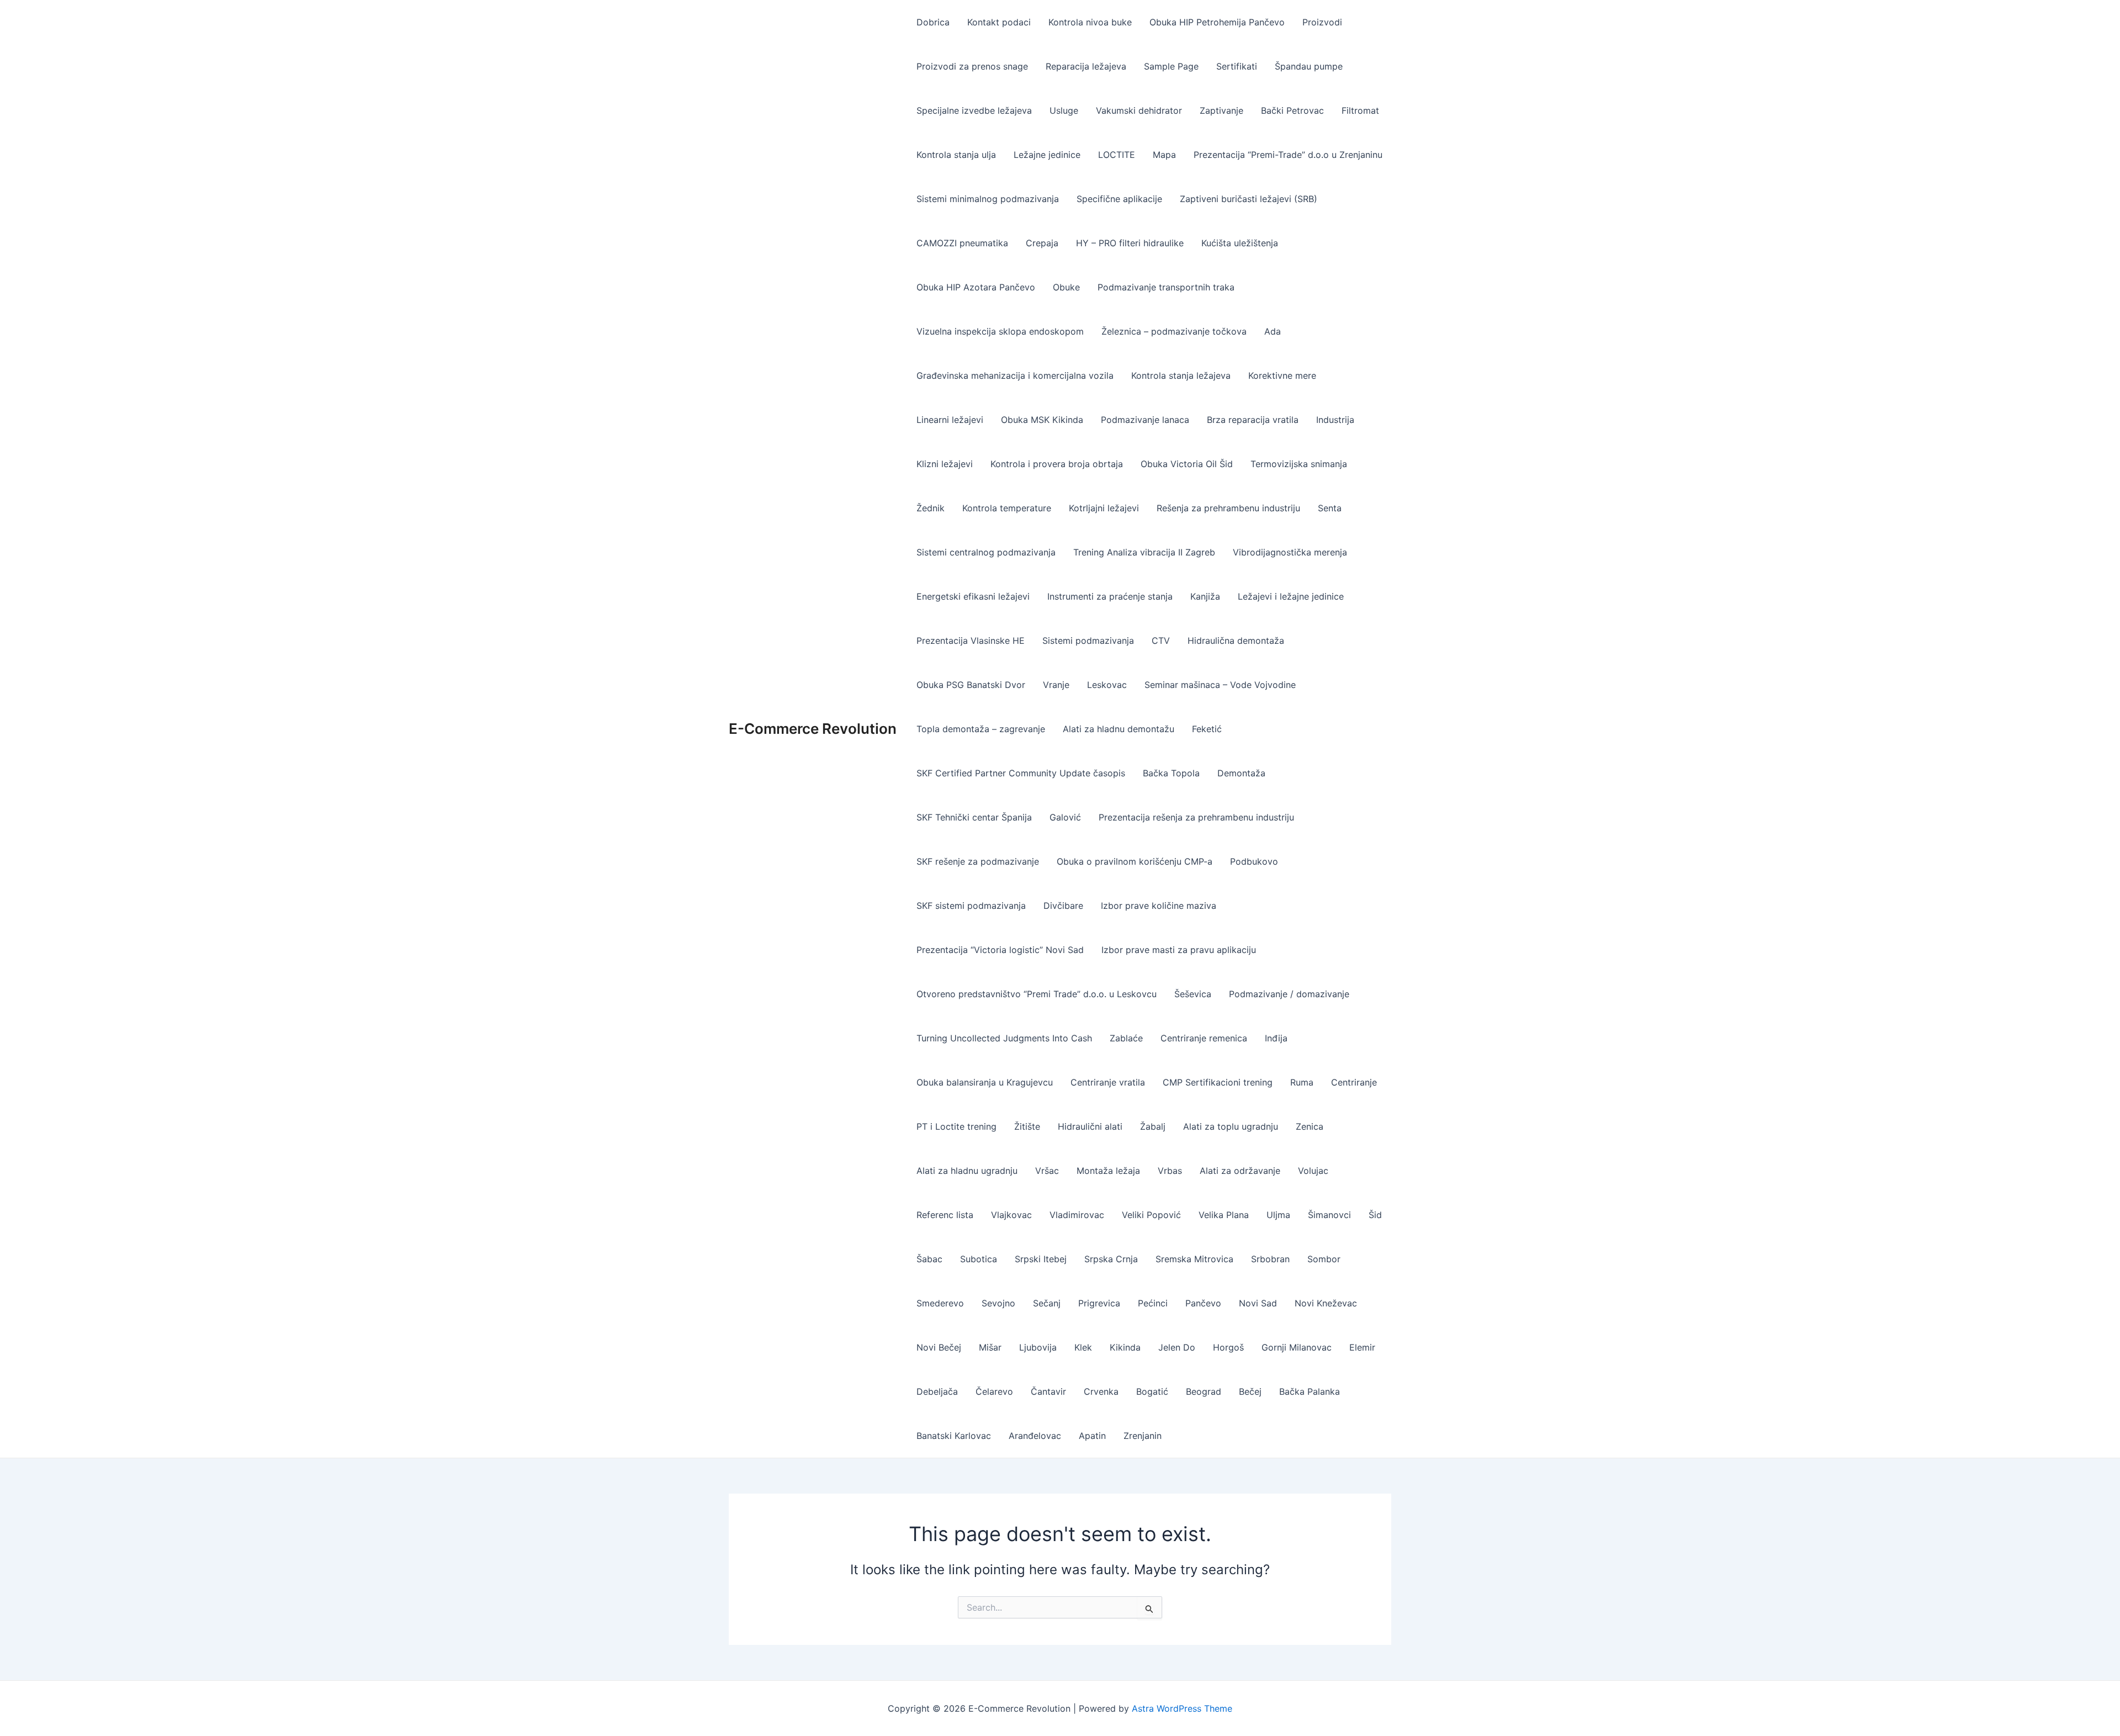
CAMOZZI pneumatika (962, 243)
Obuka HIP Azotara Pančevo (976, 287)
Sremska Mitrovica (1194, 1259)
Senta (1330, 508)
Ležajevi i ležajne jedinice (1291, 596)
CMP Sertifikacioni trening (1218, 1082)
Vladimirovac (1077, 1215)
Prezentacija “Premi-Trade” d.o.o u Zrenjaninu (1288, 155)
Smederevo (940, 1303)
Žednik (931, 508)
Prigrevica (1099, 1303)
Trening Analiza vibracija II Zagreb (1144, 552)
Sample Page (1171, 66)
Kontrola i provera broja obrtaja (1057, 464)
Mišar (990, 1347)
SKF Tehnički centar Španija (974, 817)
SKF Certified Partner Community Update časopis (1021, 773)
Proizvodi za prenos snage (972, 66)
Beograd (1204, 1391)
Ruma (1302, 1082)
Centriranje (1354, 1082)
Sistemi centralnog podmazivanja (986, 552)
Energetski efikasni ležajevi (973, 596)
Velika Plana (1224, 1215)
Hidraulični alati (1090, 1126)
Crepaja (1042, 243)
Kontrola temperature (1007, 508)
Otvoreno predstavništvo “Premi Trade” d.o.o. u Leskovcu (1037, 994)
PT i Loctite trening (956, 1126)
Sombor (1324, 1259)
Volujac (1313, 1171)
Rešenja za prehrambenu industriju (1228, 508)
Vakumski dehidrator (1139, 110)
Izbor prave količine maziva (1159, 906)
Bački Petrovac (1292, 110)
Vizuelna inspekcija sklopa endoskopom (1000, 331)
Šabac (929, 1259)
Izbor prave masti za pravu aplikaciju (1179, 950)
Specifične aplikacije (1119, 199)
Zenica (1310, 1126)
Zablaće (1126, 1038)
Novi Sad (1258, 1303)
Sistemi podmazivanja (1088, 641)
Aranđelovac (1035, 1436)
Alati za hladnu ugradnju (967, 1171)
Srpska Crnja (1111, 1259)
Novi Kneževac (1326, 1303)
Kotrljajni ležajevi (1104, 508)
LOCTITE (1117, 155)
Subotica (979, 1259)
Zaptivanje (1221, 110)
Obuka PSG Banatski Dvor (971, 685)
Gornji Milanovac (1297, 1347)
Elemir (1362, 1347)
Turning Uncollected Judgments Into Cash (1004, 1038)
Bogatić (1152, 1391)
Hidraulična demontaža (1236, 641)
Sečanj (1047, 1303)
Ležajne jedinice (1047, 155)
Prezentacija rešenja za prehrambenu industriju (1196, 817)
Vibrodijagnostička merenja (1290, 552)
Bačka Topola (1171, 773)
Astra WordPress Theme (1182, 1708)
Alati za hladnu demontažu (1119, 729)
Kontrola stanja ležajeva (1181, 375)
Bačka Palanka (1310, 1391)
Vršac (1047, 1171)
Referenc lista (945, 1215)
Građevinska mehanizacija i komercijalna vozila (1015, 375)
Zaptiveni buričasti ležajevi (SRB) (1249, 199)
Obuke (1066, 287)
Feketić (1207, 729)
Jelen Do (1177, 1347)
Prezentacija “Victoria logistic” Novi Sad (1000, 950)
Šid (1375, 1215)
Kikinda (1125, 1347)
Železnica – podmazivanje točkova (1174, 331)
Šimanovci (1329, 1215)
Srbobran (1270, 1259)
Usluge (1064, 110)
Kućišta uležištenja (1240, 243)
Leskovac (1107, 685)
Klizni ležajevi (945, 464)
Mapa (1164, 155)
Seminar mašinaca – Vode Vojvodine (1220, 685)
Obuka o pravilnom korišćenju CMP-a (1135, 861)
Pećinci (1153, 1303)
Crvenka (1101, 1391)
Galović (1065, 817)
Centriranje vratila (1108, 1082)
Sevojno (998, 1303)
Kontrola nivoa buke (1090, 22)
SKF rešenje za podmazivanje (978, 861)
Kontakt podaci (999, 22)
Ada (1273, 331)
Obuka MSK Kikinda (1042, 420)
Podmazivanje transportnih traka (1166, 287)
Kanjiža (1205, 596)
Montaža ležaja (1108, 1171)
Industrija (1335, 420)
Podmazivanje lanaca (1145, 420)
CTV (1161, 641)
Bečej (1250, 1391)
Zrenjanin (1143, 1436)
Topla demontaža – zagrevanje (981, 729)
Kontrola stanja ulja (956, 155)
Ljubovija (1038, 1347)
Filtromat (1360, 110)
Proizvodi (1322, 22)
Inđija (1276, 1038)
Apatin (1092, 1436)
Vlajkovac (1011, 1215)
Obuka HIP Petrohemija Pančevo (1217, 22)
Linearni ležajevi (950, 420)
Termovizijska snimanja (1299, 464)
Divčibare (1063, 906)
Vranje (1056, 685)
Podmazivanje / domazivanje (1289, 994)
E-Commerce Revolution (813, 729)
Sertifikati (1237, 66)
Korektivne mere (1282, 375)
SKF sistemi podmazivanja (971, 906)
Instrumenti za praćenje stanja (1110, 596)
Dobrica (933, 22)
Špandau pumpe (1309, 66)
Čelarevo (994, 1391)
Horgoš (1228, 1347)
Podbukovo (1254, 861)
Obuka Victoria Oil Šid (1187, 464)
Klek (1083, 1347)
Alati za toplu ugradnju (1231, 1126)
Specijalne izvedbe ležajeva (974, 110)
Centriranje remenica (1204, 1038)
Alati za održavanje (1240, 1171)
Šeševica (1193, 994)
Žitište (1027, 1126)
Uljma (1278, 1215)
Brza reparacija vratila (1253, 420)
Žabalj (1153, 1126)
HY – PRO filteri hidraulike (1130, 243)
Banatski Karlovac (954, 1436)
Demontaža (1241, 773)
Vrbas (1170, 1171)
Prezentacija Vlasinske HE (971, 641)
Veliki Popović (1151, 1215)
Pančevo (1203, 1303)
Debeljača (937, 1391)
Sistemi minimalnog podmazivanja (988, 199)
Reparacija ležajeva (1086, 66)
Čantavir (1048, 1391)
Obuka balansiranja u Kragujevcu (985, 1082)
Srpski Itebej (1041, 1259)
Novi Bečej (939, 1347)
